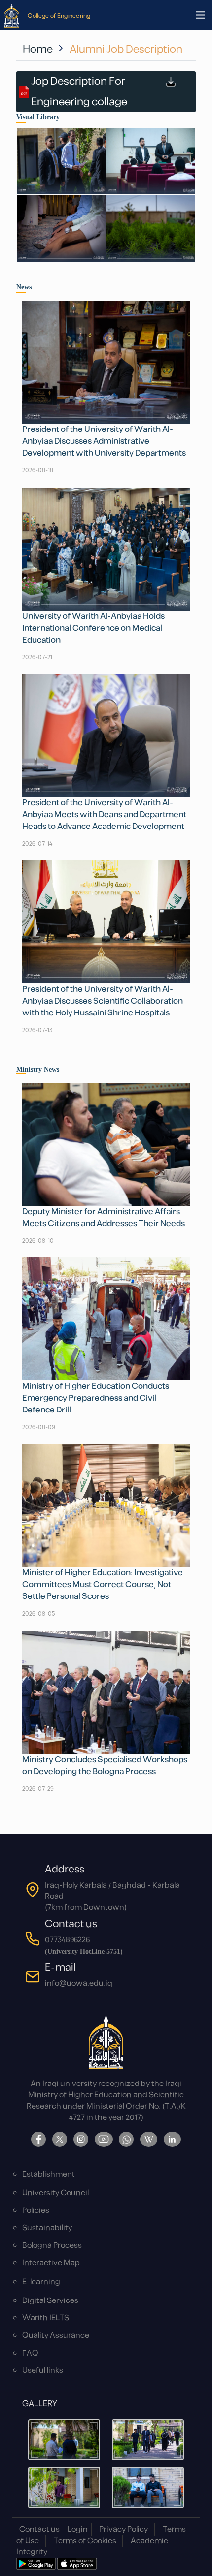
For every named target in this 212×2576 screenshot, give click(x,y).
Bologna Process (52, 2246)
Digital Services (50, 2301)
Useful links (43, 2371)
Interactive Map (51, 2263)
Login (78, 2530)
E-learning (41, 2282)
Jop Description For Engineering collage (79, 92)
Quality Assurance (56, 2336)
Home (38, 49)
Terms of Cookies (85, 2541)
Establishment (49, 2174)
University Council (55, 2193)
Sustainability (47, 2228)
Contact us (39, 2530)
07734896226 (67, 1940)
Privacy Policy (124, 2530)
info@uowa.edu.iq (79, 1983)
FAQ (30, 2353)
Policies (36, 2211)
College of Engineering (59, 15)
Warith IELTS (46, 2318)
